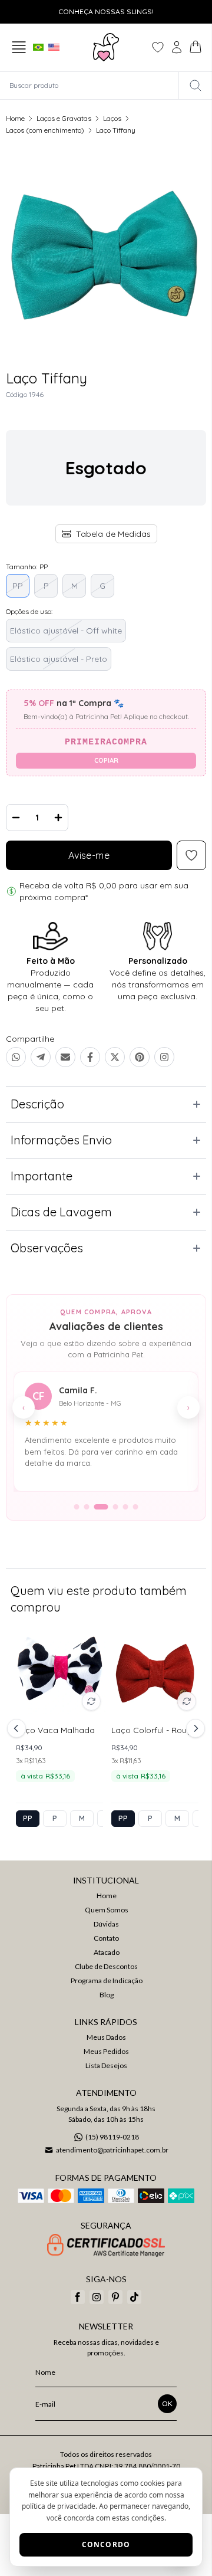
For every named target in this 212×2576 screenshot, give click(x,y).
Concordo (106, 2544)
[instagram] (97, 2297)
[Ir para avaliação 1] (77, 1507)
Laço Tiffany (116, 130)
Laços (112, 118)
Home (15, 118)
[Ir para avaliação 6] (136, 1507)
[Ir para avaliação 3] (101, 1507)
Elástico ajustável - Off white (66, 631)
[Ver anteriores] (18, 1728)
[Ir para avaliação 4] (116, 1507)
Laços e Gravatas (64, 118)
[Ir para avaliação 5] (126, 1507)
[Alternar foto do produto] (91, 1701)
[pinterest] (115, 2297)
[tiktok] (134, 2297)
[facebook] (78, 2297)
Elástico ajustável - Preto (59, 659)
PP (18, 586)
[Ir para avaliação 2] (87, 1507)
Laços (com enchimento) (45, 130)
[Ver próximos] (194, 1728)
